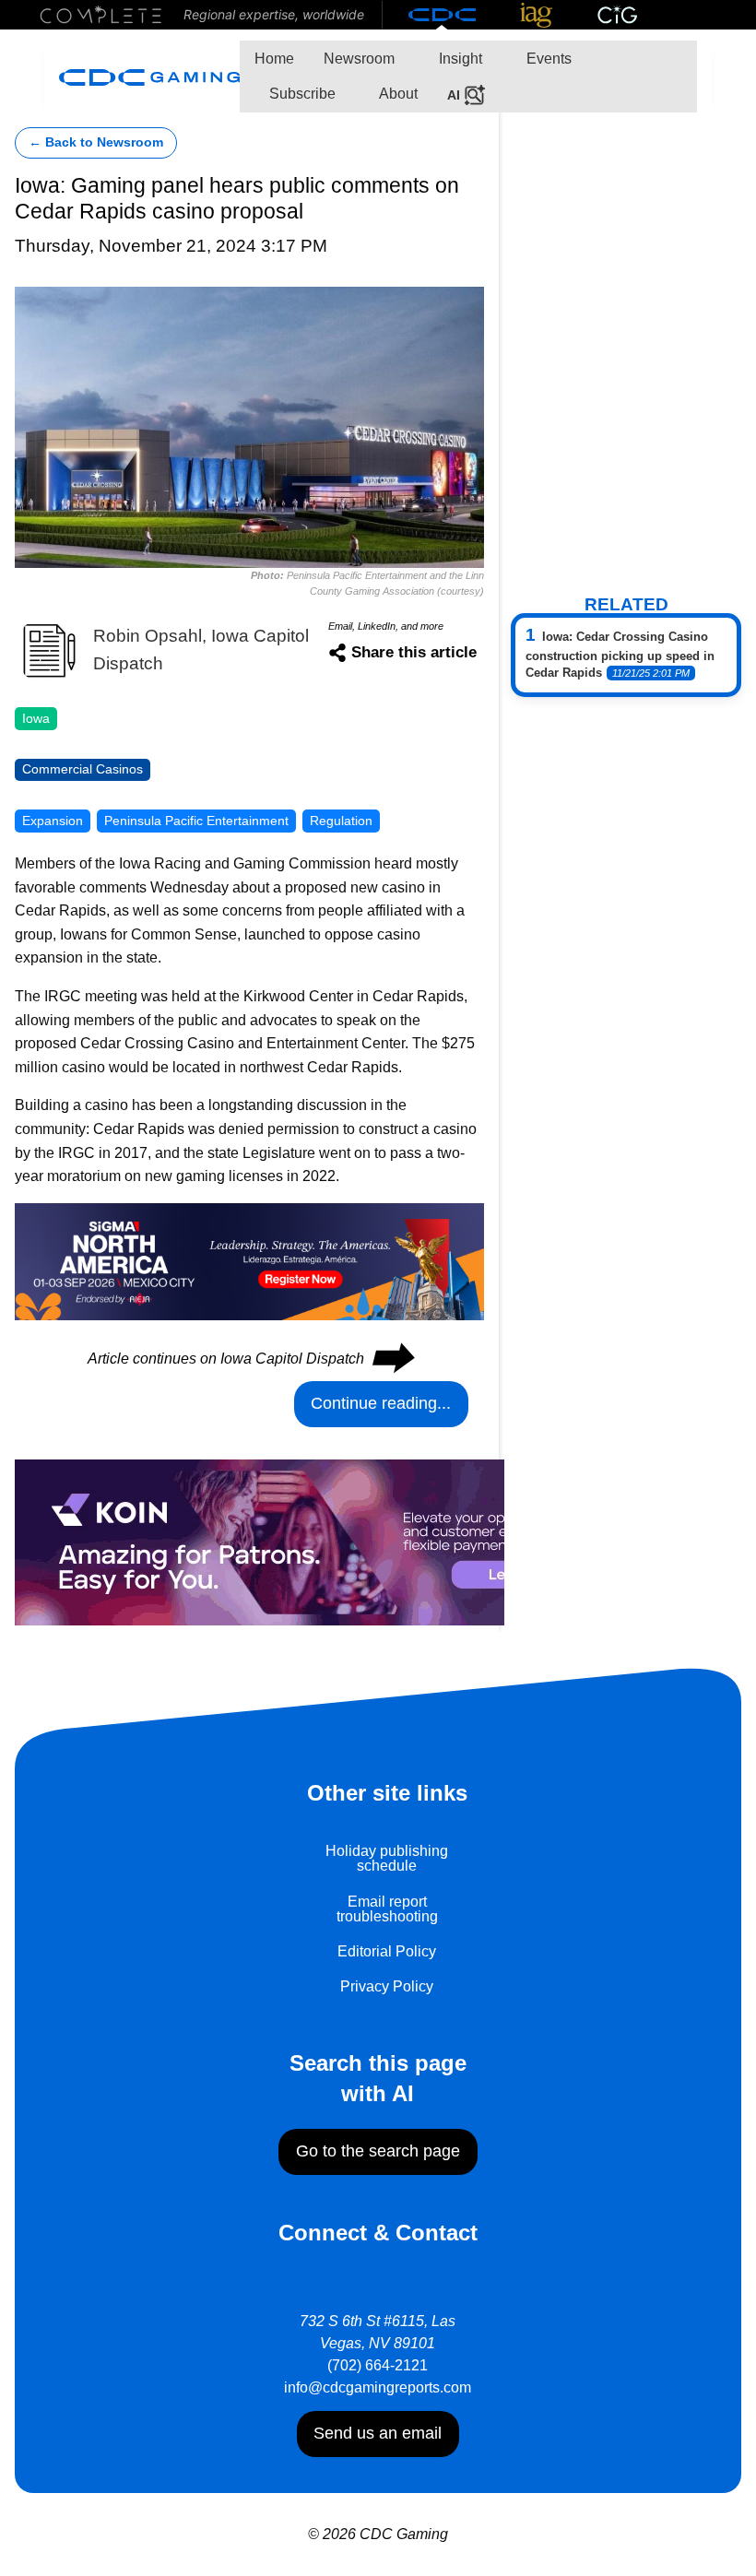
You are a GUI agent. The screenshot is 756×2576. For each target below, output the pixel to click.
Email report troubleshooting (387, 1909)
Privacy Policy (387, 1986)
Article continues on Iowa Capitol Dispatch (250, 1359)
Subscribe (301, 94)
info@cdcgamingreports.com (378, 2387)
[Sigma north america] (249, 1260)
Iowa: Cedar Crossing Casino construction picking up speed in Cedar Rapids (620, 655)
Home (274, 59)
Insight (459, 59)
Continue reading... (381, 1403)
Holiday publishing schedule (387, 1858)
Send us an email (378, 2433)
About (397, 94)
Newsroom (359, 59)
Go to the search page (378, 2151)
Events (547, 59)
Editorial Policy (387, 1951)
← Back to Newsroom (96, 142)
